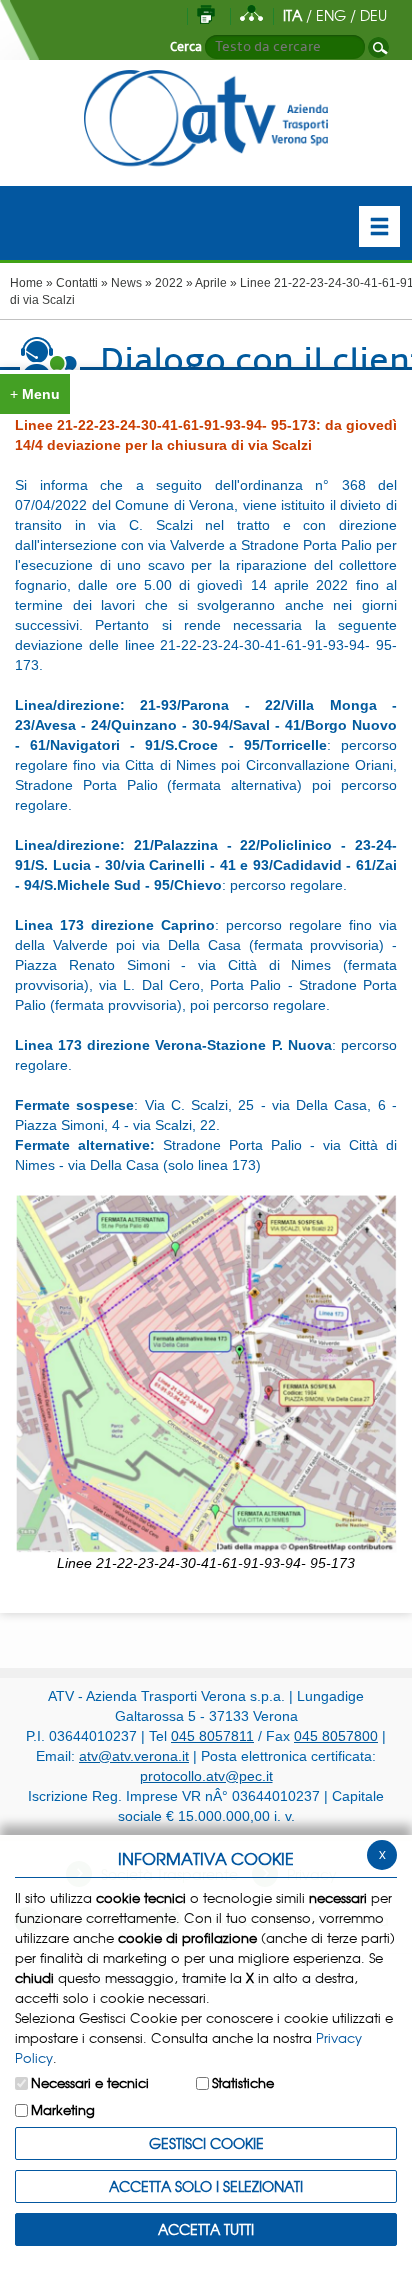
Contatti (77, 283)
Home (26, 283)
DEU (373, 15)
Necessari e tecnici (90, 2082)
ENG (331, 15)
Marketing (63, 2109)
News (126, 283)
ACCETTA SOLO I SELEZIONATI (206, 2186)
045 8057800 (336, 1736)
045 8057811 (212, 1736)
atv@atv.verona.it (134, 1756)
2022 (169, 283)
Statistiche (243, 2082)
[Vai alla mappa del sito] (251, 15)
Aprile (211, 283)
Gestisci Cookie (206, 2143)
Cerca (186, 47)
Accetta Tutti (206, 2229)
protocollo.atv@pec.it (206, 1776)
